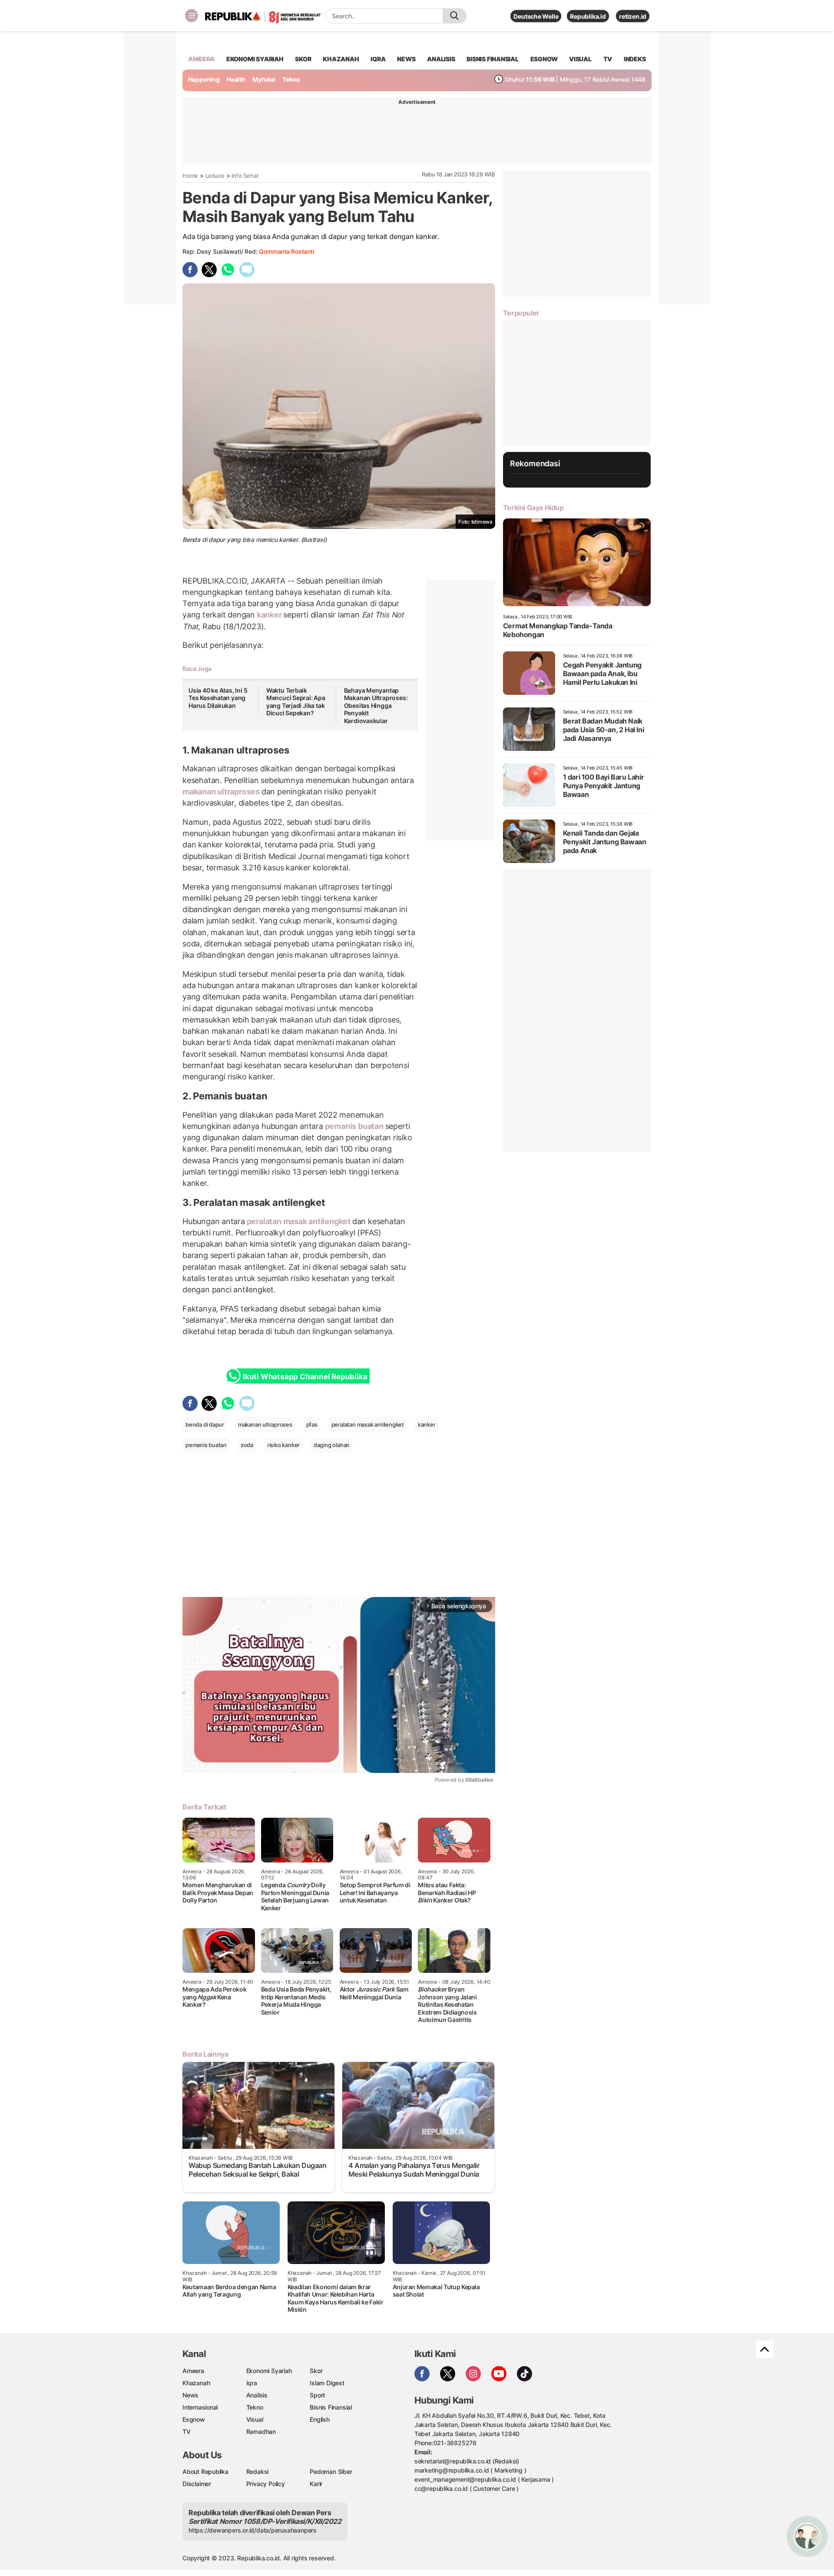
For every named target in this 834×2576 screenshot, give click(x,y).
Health (236, 79)
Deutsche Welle (536, 16)
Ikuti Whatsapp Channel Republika (305, 1377)
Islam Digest (327, 2383)
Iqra (252, 2383)
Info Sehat (245, 176)
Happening (204, 79)
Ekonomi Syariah (255, 59)
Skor (316, 2371)
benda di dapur (205, 1424)
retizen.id (633, 16)
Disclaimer (197, 2484)
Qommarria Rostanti (286, 251)
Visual (255, 2419)
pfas (312, 1424)
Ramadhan (261, 2432)
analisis (441, 59)
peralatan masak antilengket (299, 1221)
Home (190, 176)
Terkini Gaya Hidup (533, 508)
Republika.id (588, 16)
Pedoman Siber (331, 2471)
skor (303, 59)
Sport (317, 2395)
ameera (201, 59)
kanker (269, 615)
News (190, 2395)
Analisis (257, 2395)
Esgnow (194, 2419)
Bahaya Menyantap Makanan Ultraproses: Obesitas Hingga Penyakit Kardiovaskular (376, 705)
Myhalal (264, 79)
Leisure (215, 176)
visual (580, 59)
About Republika (205, 2471)
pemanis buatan (354, 1126)
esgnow (544, 59)
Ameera (193, 2371)
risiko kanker (283, 1445)
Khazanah (196, 2383)
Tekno (291, 79)
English (320, 2419)
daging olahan (332, 1445)
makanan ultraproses (222, 792)
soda (247, 1445)
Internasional (200, 2407)
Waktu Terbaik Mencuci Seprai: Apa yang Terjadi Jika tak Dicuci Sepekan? (296, 702)
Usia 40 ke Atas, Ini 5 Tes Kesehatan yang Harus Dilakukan (218, 698)
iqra (378, 59)
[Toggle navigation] (192, 16)
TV (608, 59)
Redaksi (258, 2471)
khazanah (341, 59)
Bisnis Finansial (493, 59)
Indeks (635, 59)
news (406, 59)
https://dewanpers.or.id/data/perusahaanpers (253, 2530)
